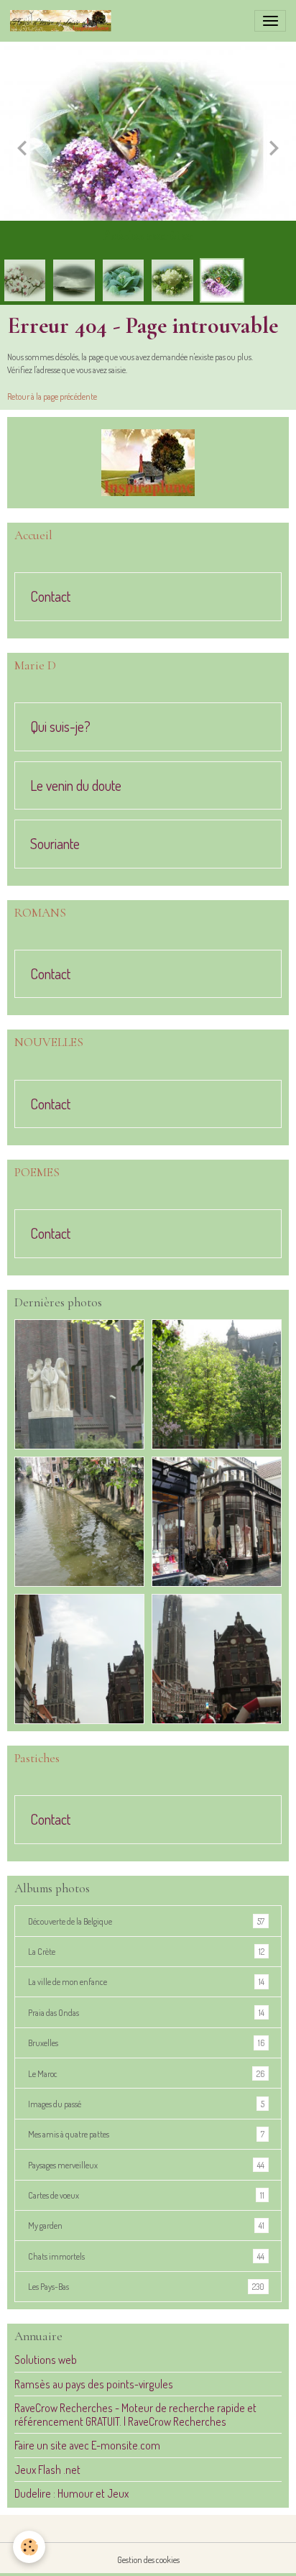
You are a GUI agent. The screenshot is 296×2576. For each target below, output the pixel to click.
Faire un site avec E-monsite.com (87, 2445)
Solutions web (46, 2360)
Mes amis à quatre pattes (146, 2134)
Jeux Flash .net (47, 2470)
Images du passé (146, 2104)
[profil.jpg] (148, 463)
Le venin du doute (76, 786)
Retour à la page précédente (52, 396)
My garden (146, 2225)
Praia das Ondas (146, 2012)
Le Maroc (146, 2073)
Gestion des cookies (148, 2559)
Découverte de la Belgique (146, 1921)
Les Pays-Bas (146, 2286)
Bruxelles (146, 2043)
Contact (50, 597)
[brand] (63, 21)
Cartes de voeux (146, 2195)
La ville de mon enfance (146, 1981)
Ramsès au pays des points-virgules (94, 2384)
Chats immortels (146, 2256)
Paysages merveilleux (146, 2165)
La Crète (146, 1951)
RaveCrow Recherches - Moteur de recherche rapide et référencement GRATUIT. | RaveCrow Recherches (135, 2414)
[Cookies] (29, 2547)
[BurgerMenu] (270, 21)
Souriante (55, 844)
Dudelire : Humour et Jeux (71, 2493)
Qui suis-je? (60, 727)
